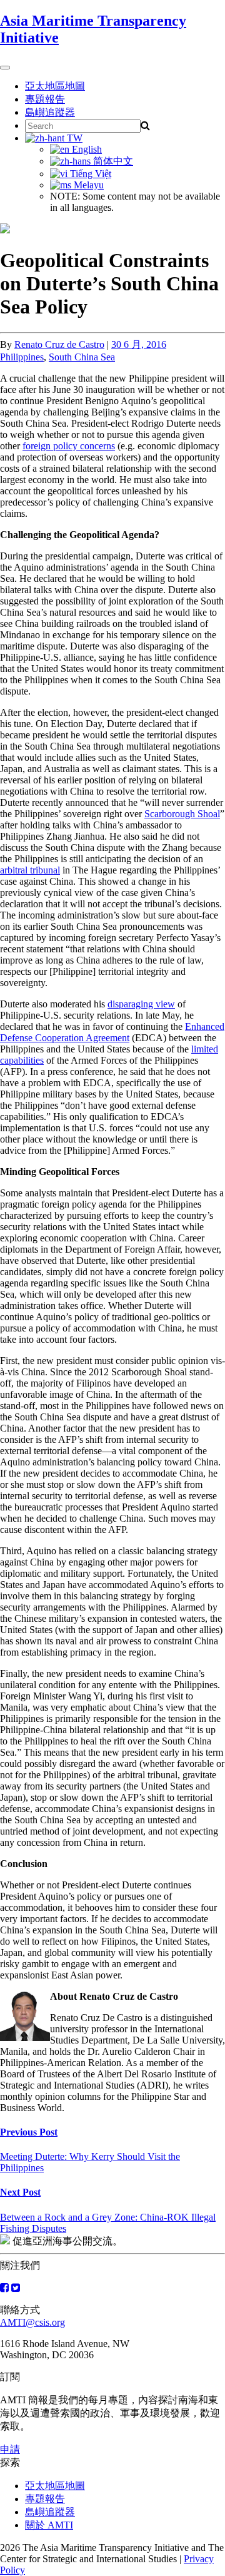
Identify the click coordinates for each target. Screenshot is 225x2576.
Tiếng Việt (89, 174)
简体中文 (112, 161)
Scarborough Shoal (182, 814)
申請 (10, 2449)
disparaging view (141, 1004)
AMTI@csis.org (32, 2322)
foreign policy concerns (69, 446)
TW (73, 138)
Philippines (22, 357)
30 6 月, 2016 (139, 344)
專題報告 (45, 99)
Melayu (87, 185)
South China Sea (82, 357)
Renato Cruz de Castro (59, 344)
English (86, 149)
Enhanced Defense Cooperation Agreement (112, 1032)
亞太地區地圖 (55, 86)
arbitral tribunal (30, 870)
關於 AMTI (49, 2525)
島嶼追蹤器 (50, 112)
